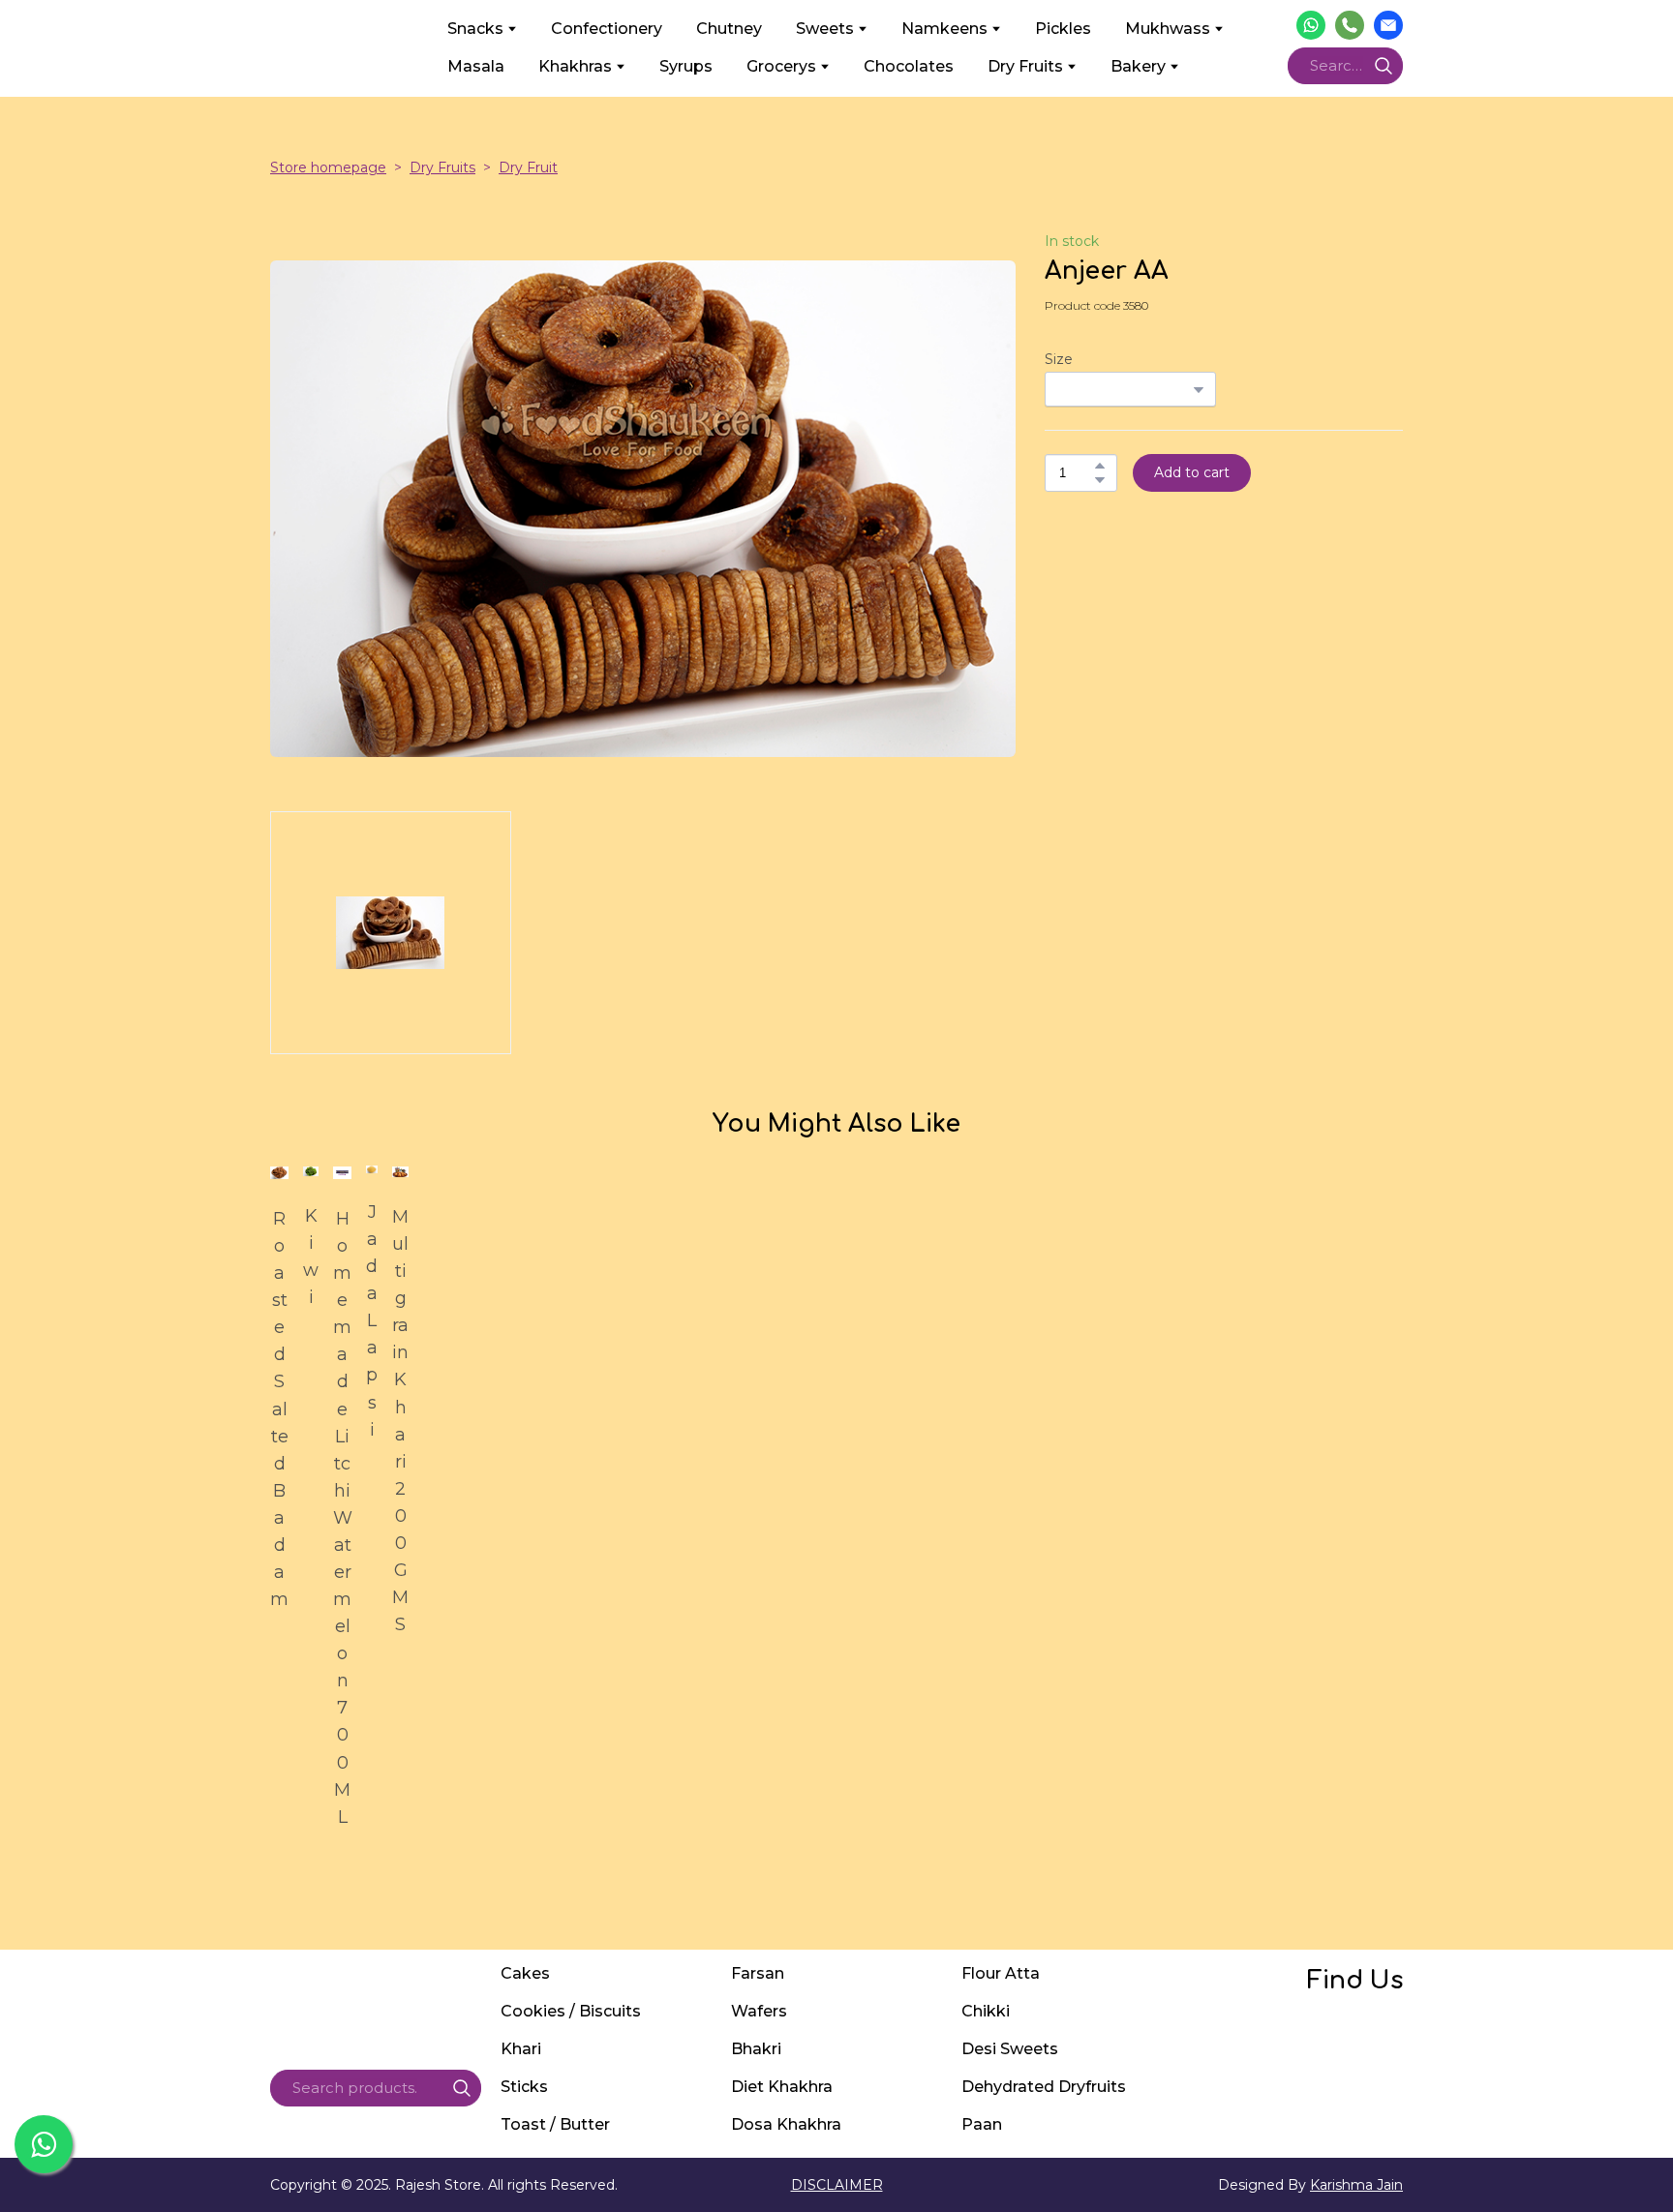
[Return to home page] (344, 47)
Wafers (759, 2011)
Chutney (729, 29)
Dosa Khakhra (786, 2124)
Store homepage (328, 167)
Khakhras (575, 66)
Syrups (686, 66)
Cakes (525, 1973)
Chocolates (909, 66)
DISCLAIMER (837, 2185)
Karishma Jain (1356, 2185)
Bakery (1138, 66)
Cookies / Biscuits (571, 2011)
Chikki (986, 2011)
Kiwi (311, 1257)
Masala (476, 66)
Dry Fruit (528, 167)
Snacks (475, 29)
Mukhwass (1168, 29)
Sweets (825, 29)
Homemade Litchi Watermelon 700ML (342, 1518)
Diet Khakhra (782, 2087)
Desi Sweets (1010, 2049)
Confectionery (607, 29)
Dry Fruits (1025, 66)
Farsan (758, 1973)
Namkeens (944, 29)
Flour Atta (1001, 1973)
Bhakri (756, 2049)
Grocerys (781, 66)
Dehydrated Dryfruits (1044, 2087)
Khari (521, 2049)
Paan (982, 2124)
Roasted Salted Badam (279, 1409)
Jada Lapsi (372, 1321)
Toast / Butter (555, 2124)
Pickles (1063, 29)
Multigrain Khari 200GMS (400, 1421)
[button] (1311, 25)
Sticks (524, 2087)
